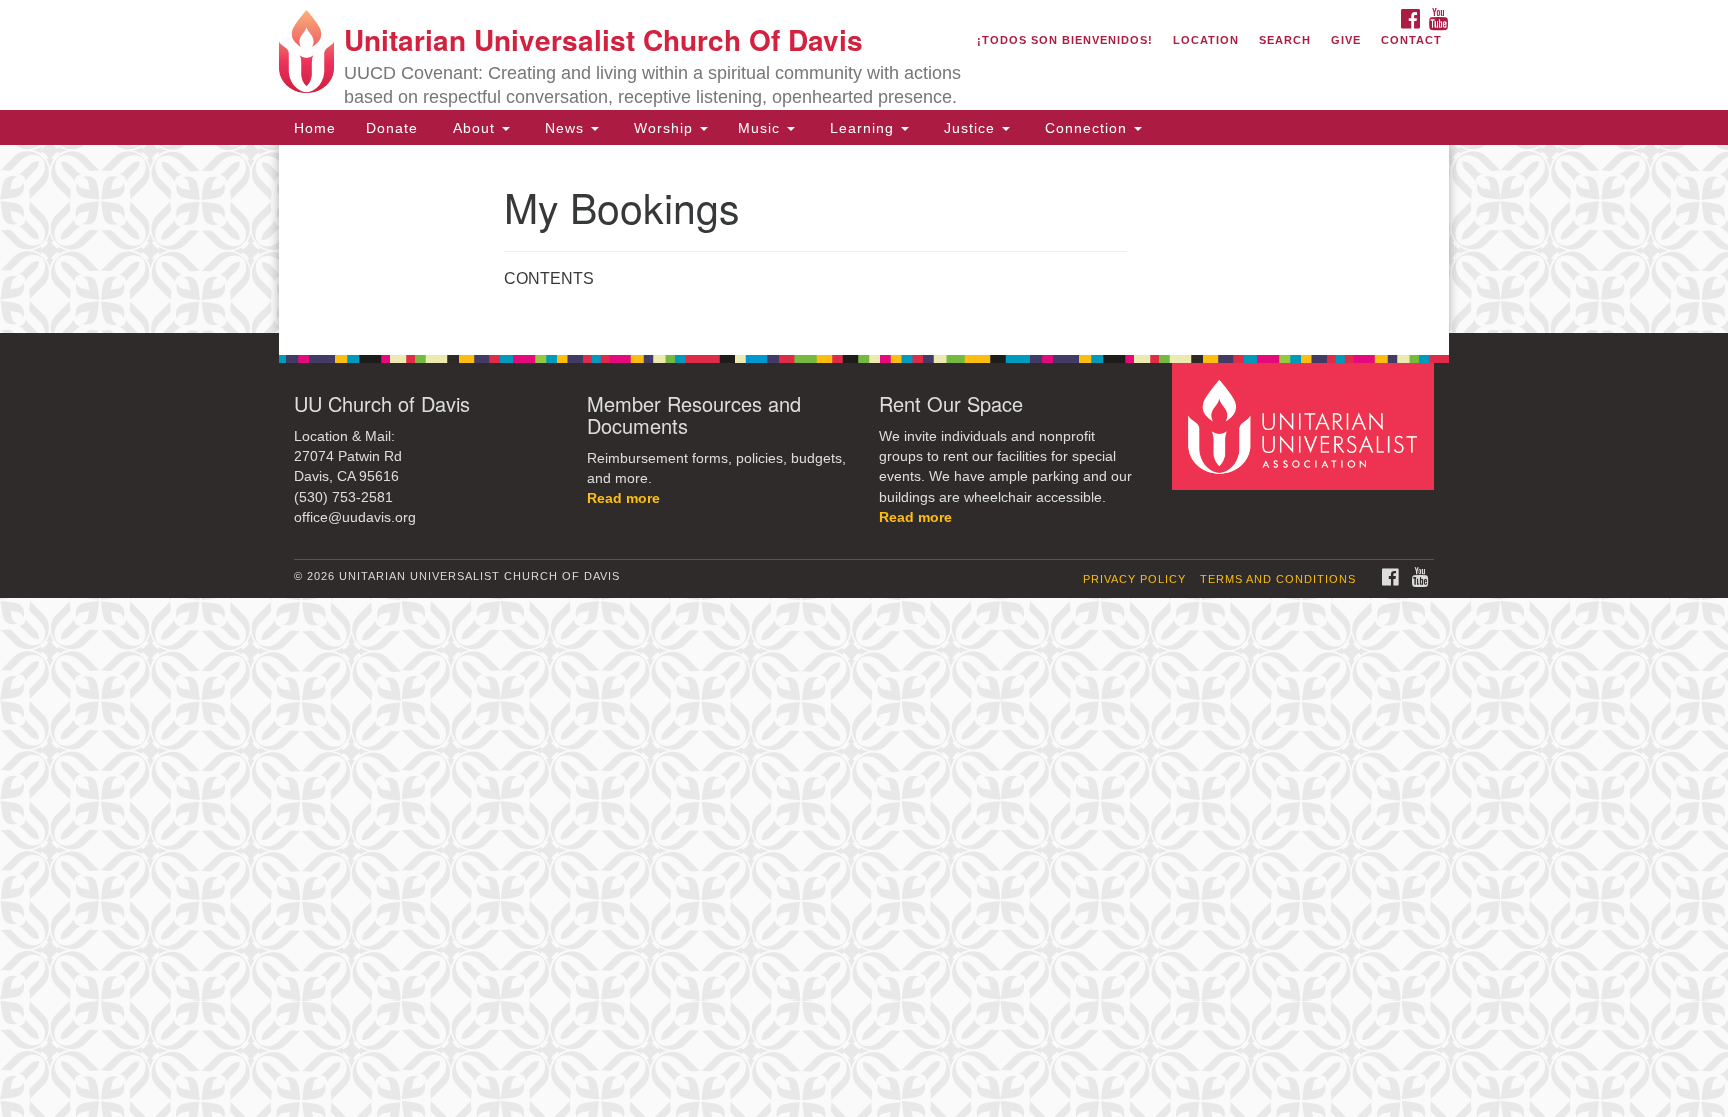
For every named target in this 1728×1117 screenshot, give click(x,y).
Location (1206, 40)
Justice (969, 128)
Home (315, 128)
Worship (663, 128)
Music (761, 128)
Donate (392, 128)
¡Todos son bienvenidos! (1065, 40)
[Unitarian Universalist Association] (1306, 425)
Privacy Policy (1134, 579)
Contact (1411, 40)
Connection (1086, 128)
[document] (864, 239)
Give (1346, 40)
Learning (862, 128)
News (564, 128)
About (474, 128)
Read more (623, 498)
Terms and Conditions (1278, 579)
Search (1285, 40)
